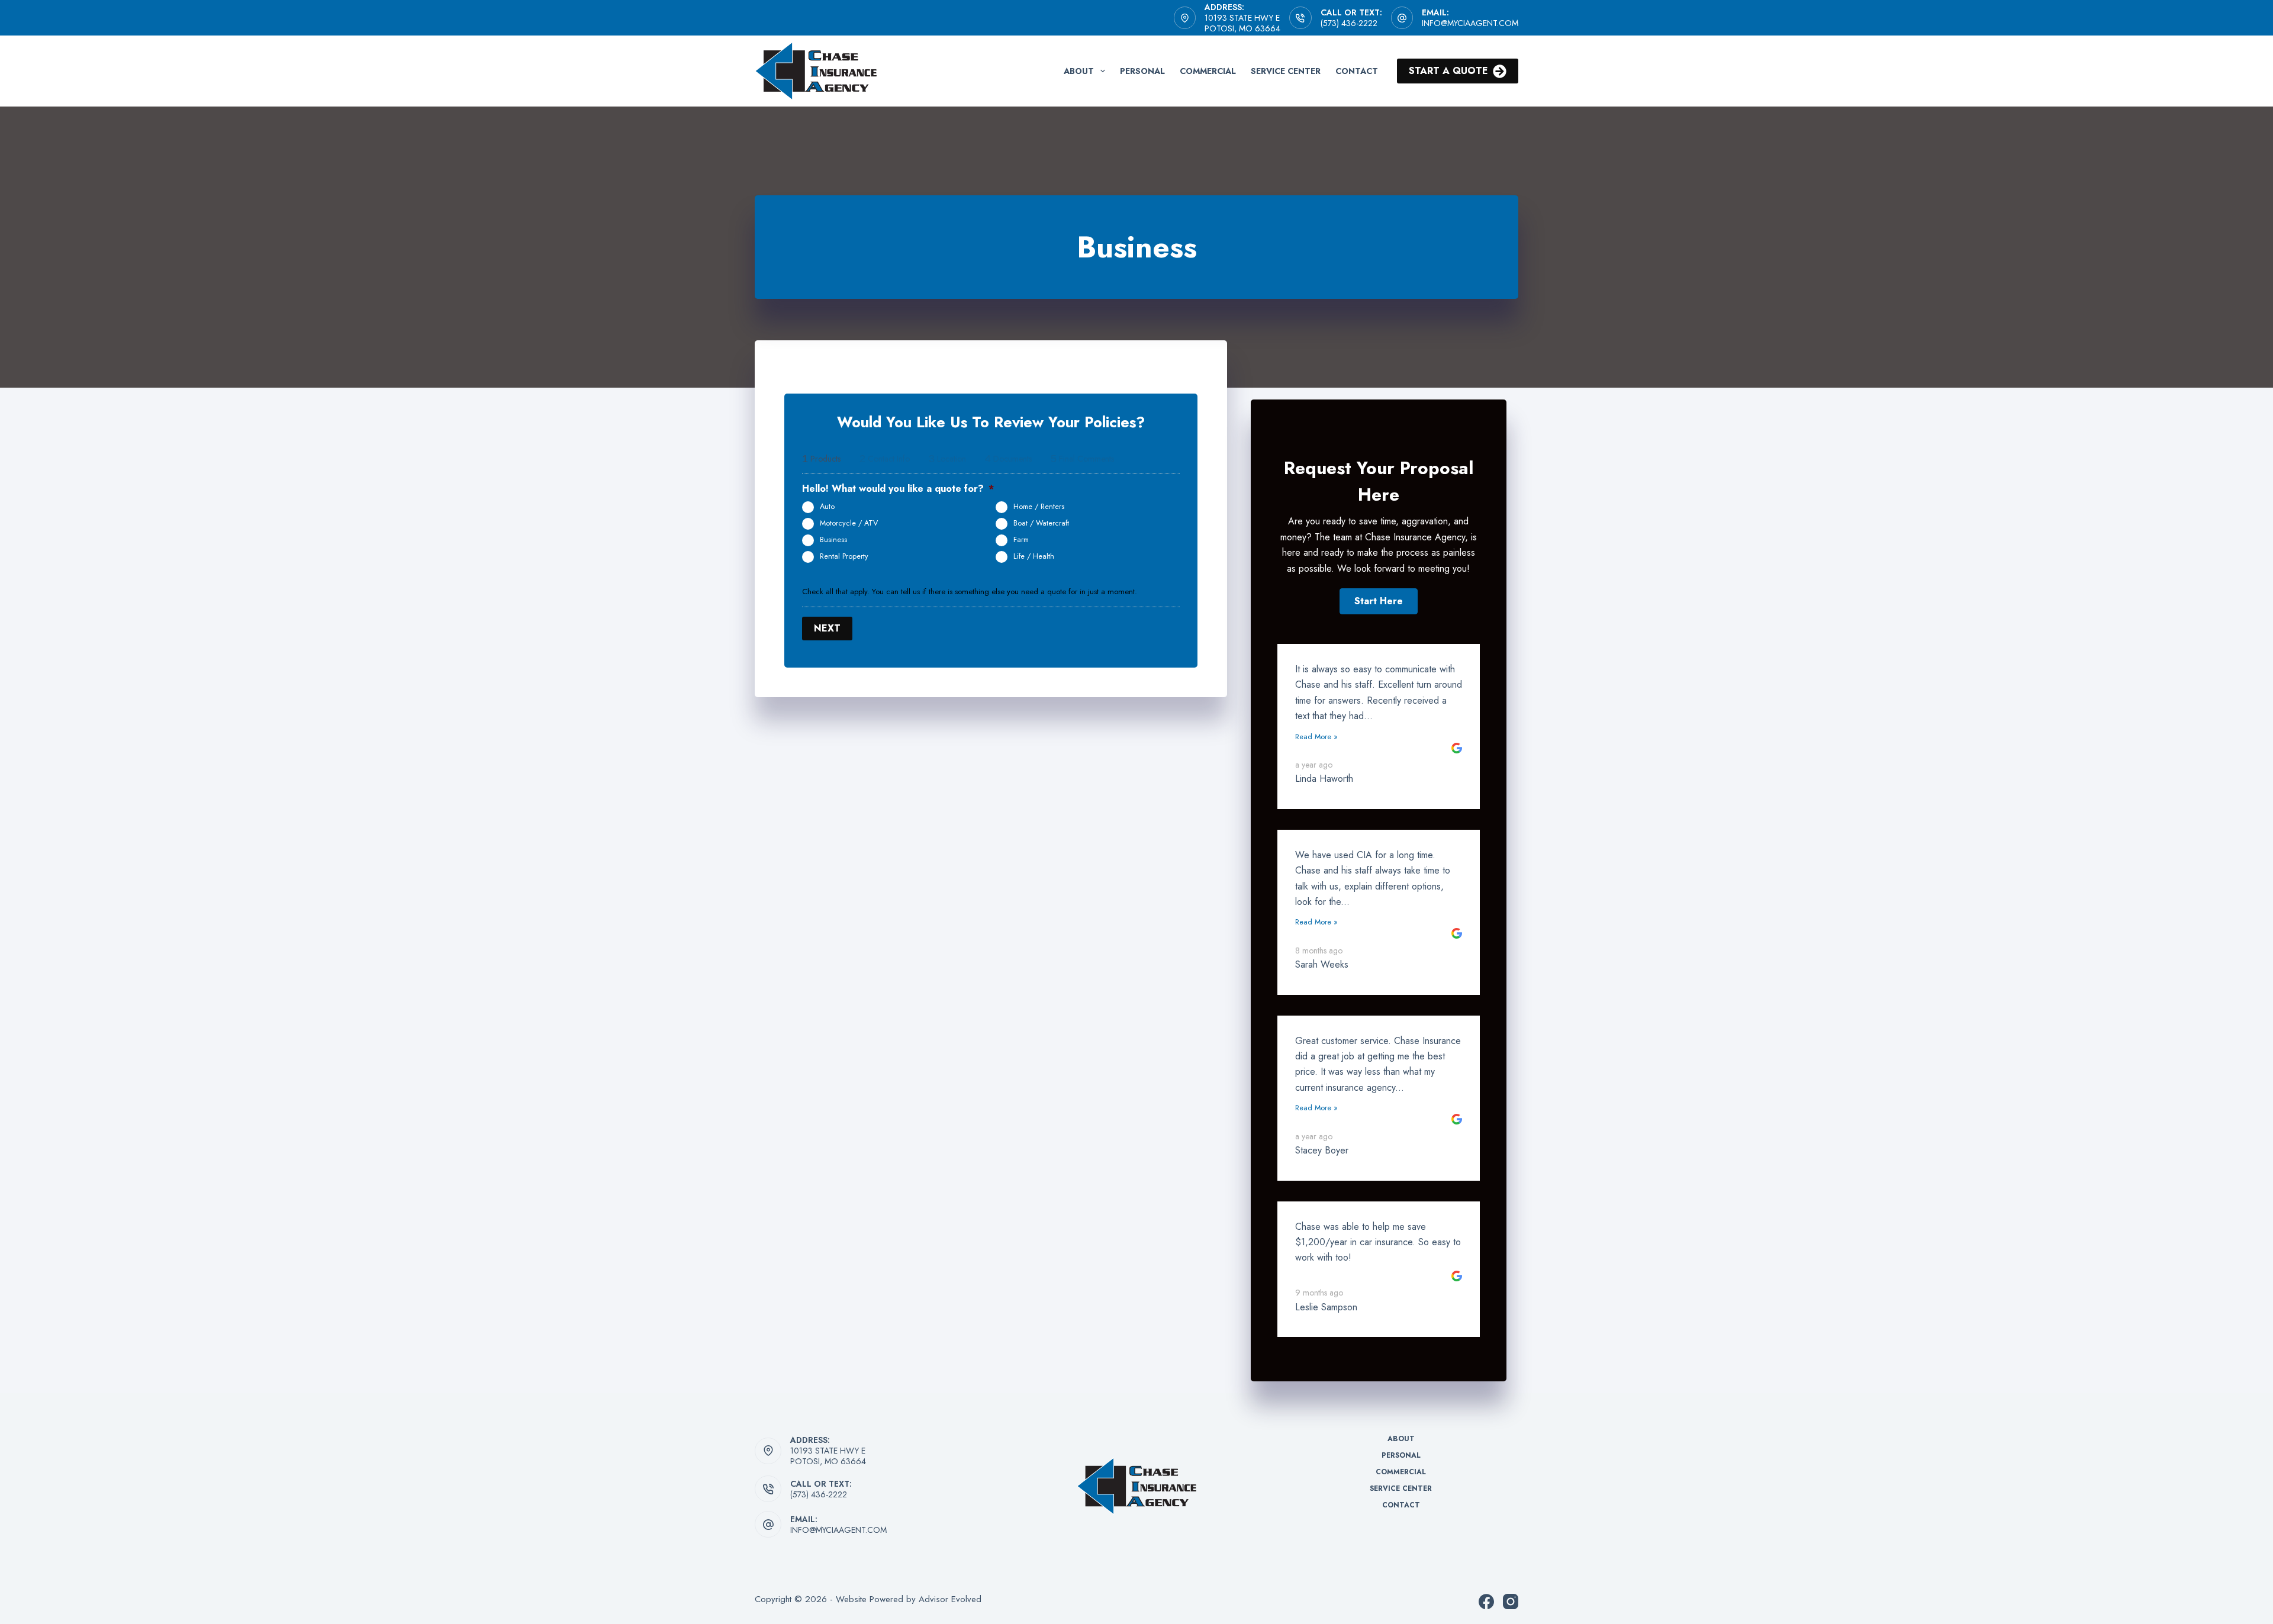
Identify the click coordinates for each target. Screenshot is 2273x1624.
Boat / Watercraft (1041, 523)
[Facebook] (1486, 1602)
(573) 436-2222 (1349, 23)
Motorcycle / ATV (849, 523)
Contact (1357, 71)
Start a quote (1448, 71)
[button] (1379, 601)
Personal (1142, 71)
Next (827, 628)
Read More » (1316, 737)
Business (833, 540)
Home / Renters (1039, 507)
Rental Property (844, 556)
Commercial (1208, 71)
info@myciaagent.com (838, 1530)
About (1079, 71)
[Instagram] (1511, 1602)
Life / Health (1034, 556)
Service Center (1286, 71)
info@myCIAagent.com (1470, 23)
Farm (1021, 540)
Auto (827, 507)
